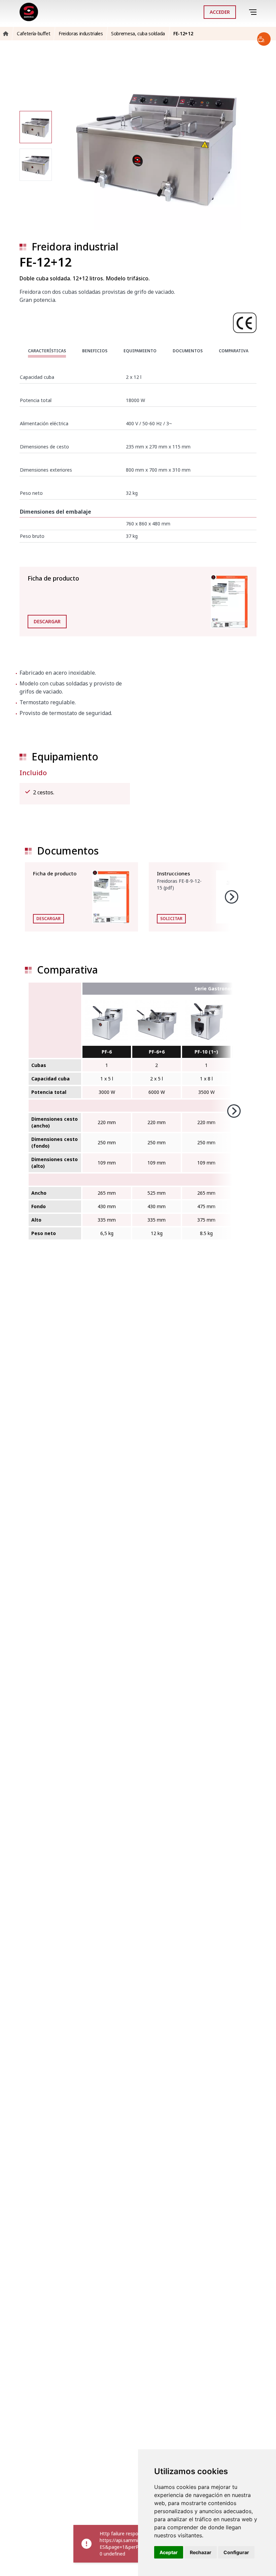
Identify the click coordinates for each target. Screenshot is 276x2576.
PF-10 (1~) (206, 1052)
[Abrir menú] (254, 12)
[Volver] (244, 12)
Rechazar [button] (201, 2552)
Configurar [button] (236, 2552)
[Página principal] (29, 12)
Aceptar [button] (169, 2552)
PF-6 (107, 1052)
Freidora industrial (75, 247)
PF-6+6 (157, 1052)
